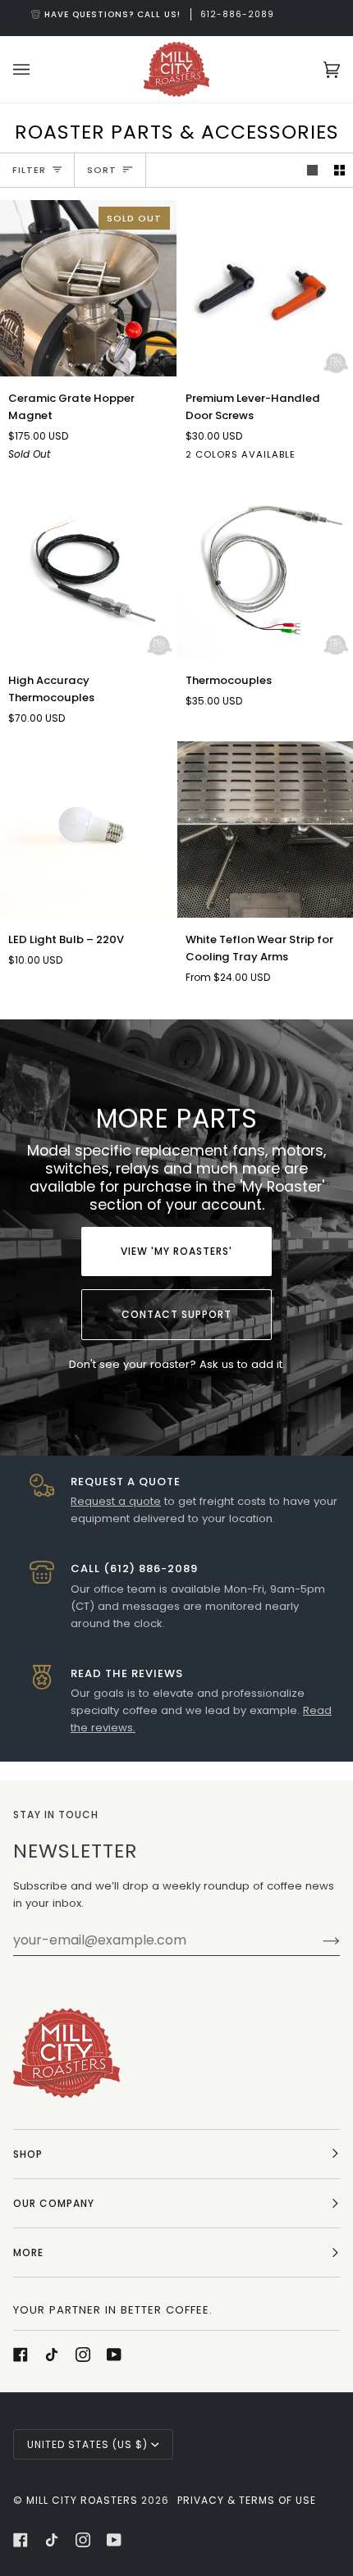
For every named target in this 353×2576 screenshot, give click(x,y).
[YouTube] (114, 2355)
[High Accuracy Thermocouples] (88, 571)
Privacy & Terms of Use (247, 2500)
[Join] (318, 1940)
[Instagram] (83, 2355)
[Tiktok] (52, 2355)
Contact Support (176, 1314)
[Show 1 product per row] (312, 170)
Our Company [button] (54, 2203)
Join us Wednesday (185, 14)
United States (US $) (87, 2444)
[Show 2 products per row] (339, 170)
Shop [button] (28, 2154)
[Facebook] (21, 2355)
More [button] (28, 2252)
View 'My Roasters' (176, 1251)
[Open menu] (38, 69)
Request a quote (116, 1501)
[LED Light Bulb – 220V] (88, 830)
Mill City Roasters (82, 2500)
